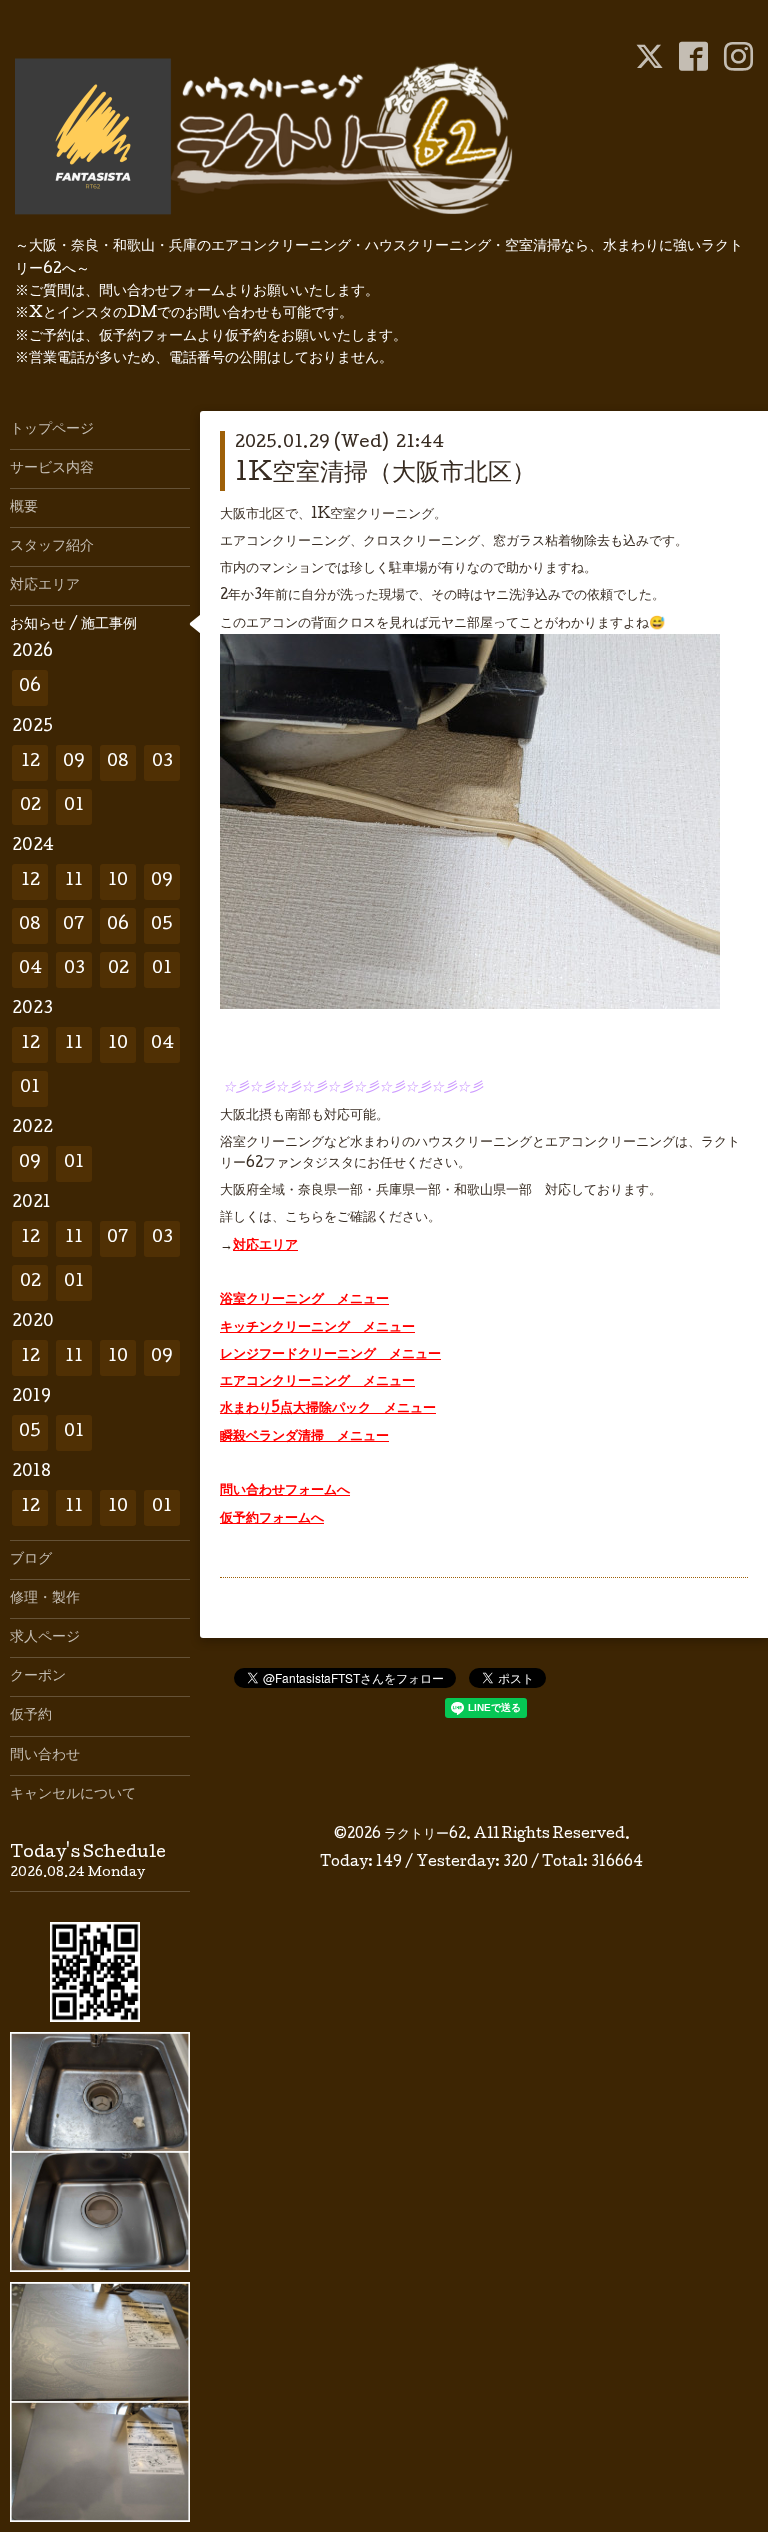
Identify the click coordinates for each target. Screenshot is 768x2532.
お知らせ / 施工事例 (73, 625)
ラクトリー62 (425, 1835)
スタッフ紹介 (52, 547)
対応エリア (265, 1246)
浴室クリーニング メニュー (304, 1300)
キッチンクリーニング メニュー (317, 1328)
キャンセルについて (73, 1795)
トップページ (52, 430)
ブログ (31, 1560)
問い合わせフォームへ (285, 1491)
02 (30, 806)
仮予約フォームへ (272, 1519)
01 (74, 806)
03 (162, 762)
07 (74, 925)
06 (30, 687)
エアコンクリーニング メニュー (317, 1382)
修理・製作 (45, 1599)
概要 (24, 508)
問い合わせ (45, 1756)
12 (30, 762)
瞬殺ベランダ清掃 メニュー (304, 1437)
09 (74, 762)
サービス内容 (52, 469)
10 (118, 881)
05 (162, 925)
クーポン (38, 1677)
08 (118, 762)
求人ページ (45, 1638)
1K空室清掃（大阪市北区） (385, 474)
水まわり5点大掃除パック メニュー (328, 1409)
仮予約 (31, 1716)
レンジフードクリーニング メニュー (330, 1355)
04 (30, 969)
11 (74, 881)
